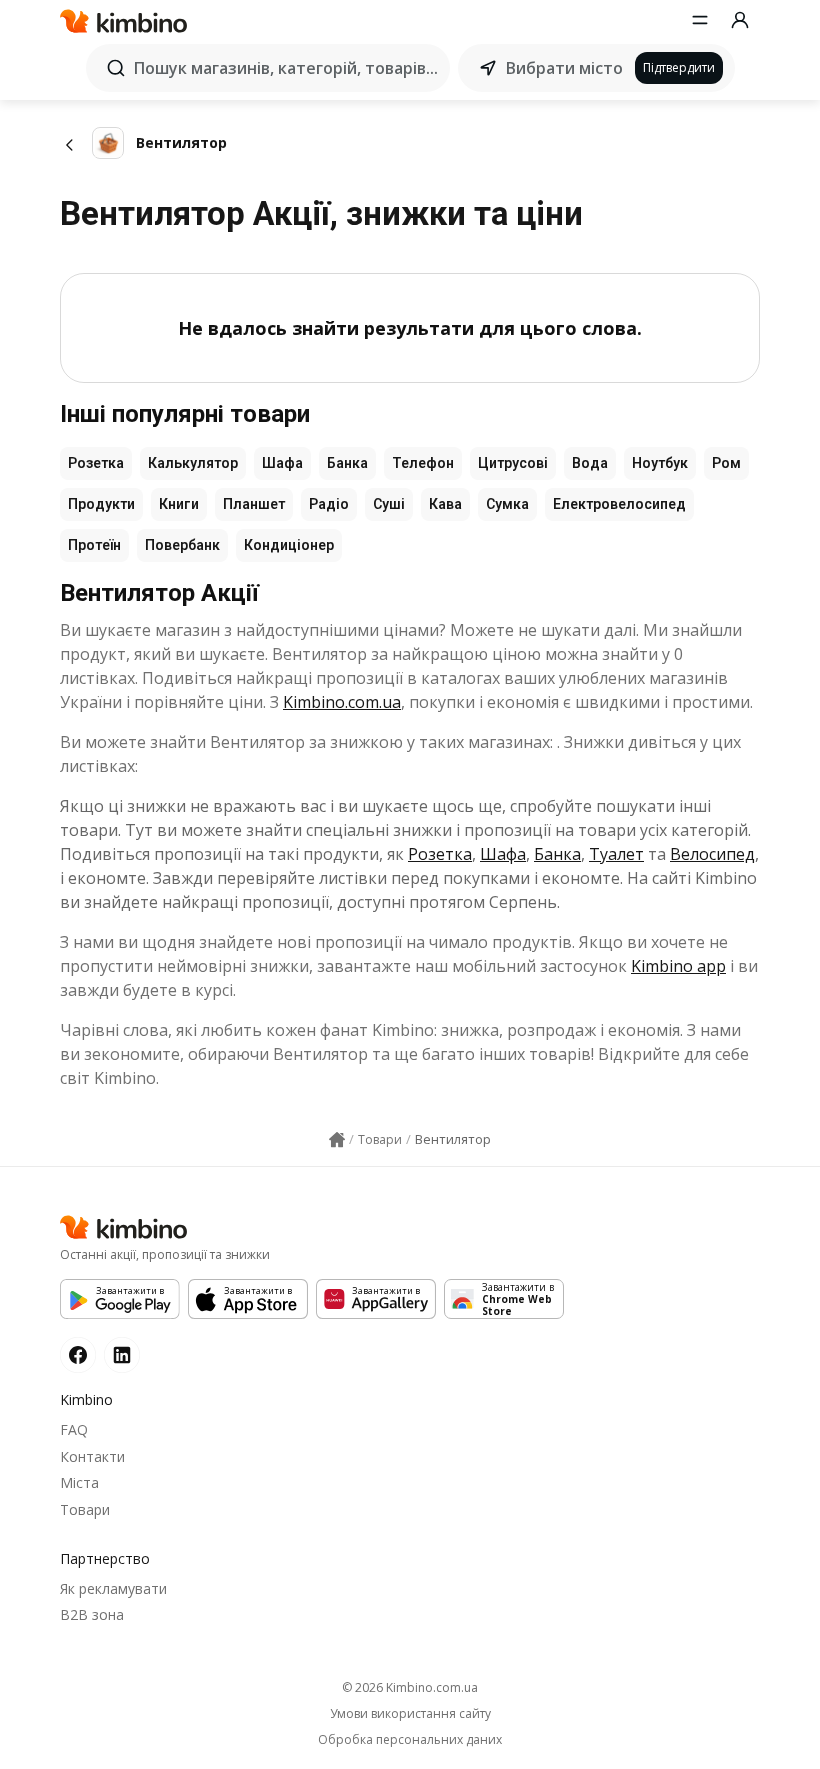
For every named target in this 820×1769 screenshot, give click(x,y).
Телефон (423, 463)
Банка (347, 463)
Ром (726, 463)
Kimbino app (678, 966)
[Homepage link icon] (337, 1140)
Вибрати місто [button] (564, 68)
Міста (79, 1482)
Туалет (616, 854)
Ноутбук (660, 463)
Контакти (92, 1456)
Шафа (282, 463)
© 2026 (410, 1687)
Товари (85, 1509)
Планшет (254, 504)
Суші (389, 504)
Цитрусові (513, 463)
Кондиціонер (289, 545)
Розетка (96, 463)
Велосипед (712, 854)
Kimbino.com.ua (342, 702)
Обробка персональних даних (410, 1740)
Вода (590, 463)
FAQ (74, 1429)
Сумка (507, 504)
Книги (179, 504)
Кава (445, 504)
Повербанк (182, 545)
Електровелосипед (619, 504)
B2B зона (92, 1614)
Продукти (101, 504)
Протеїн (94, 545)
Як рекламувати (113, 1588)
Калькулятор (193, 463)
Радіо (329, 504)
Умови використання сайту (410, 1714)
